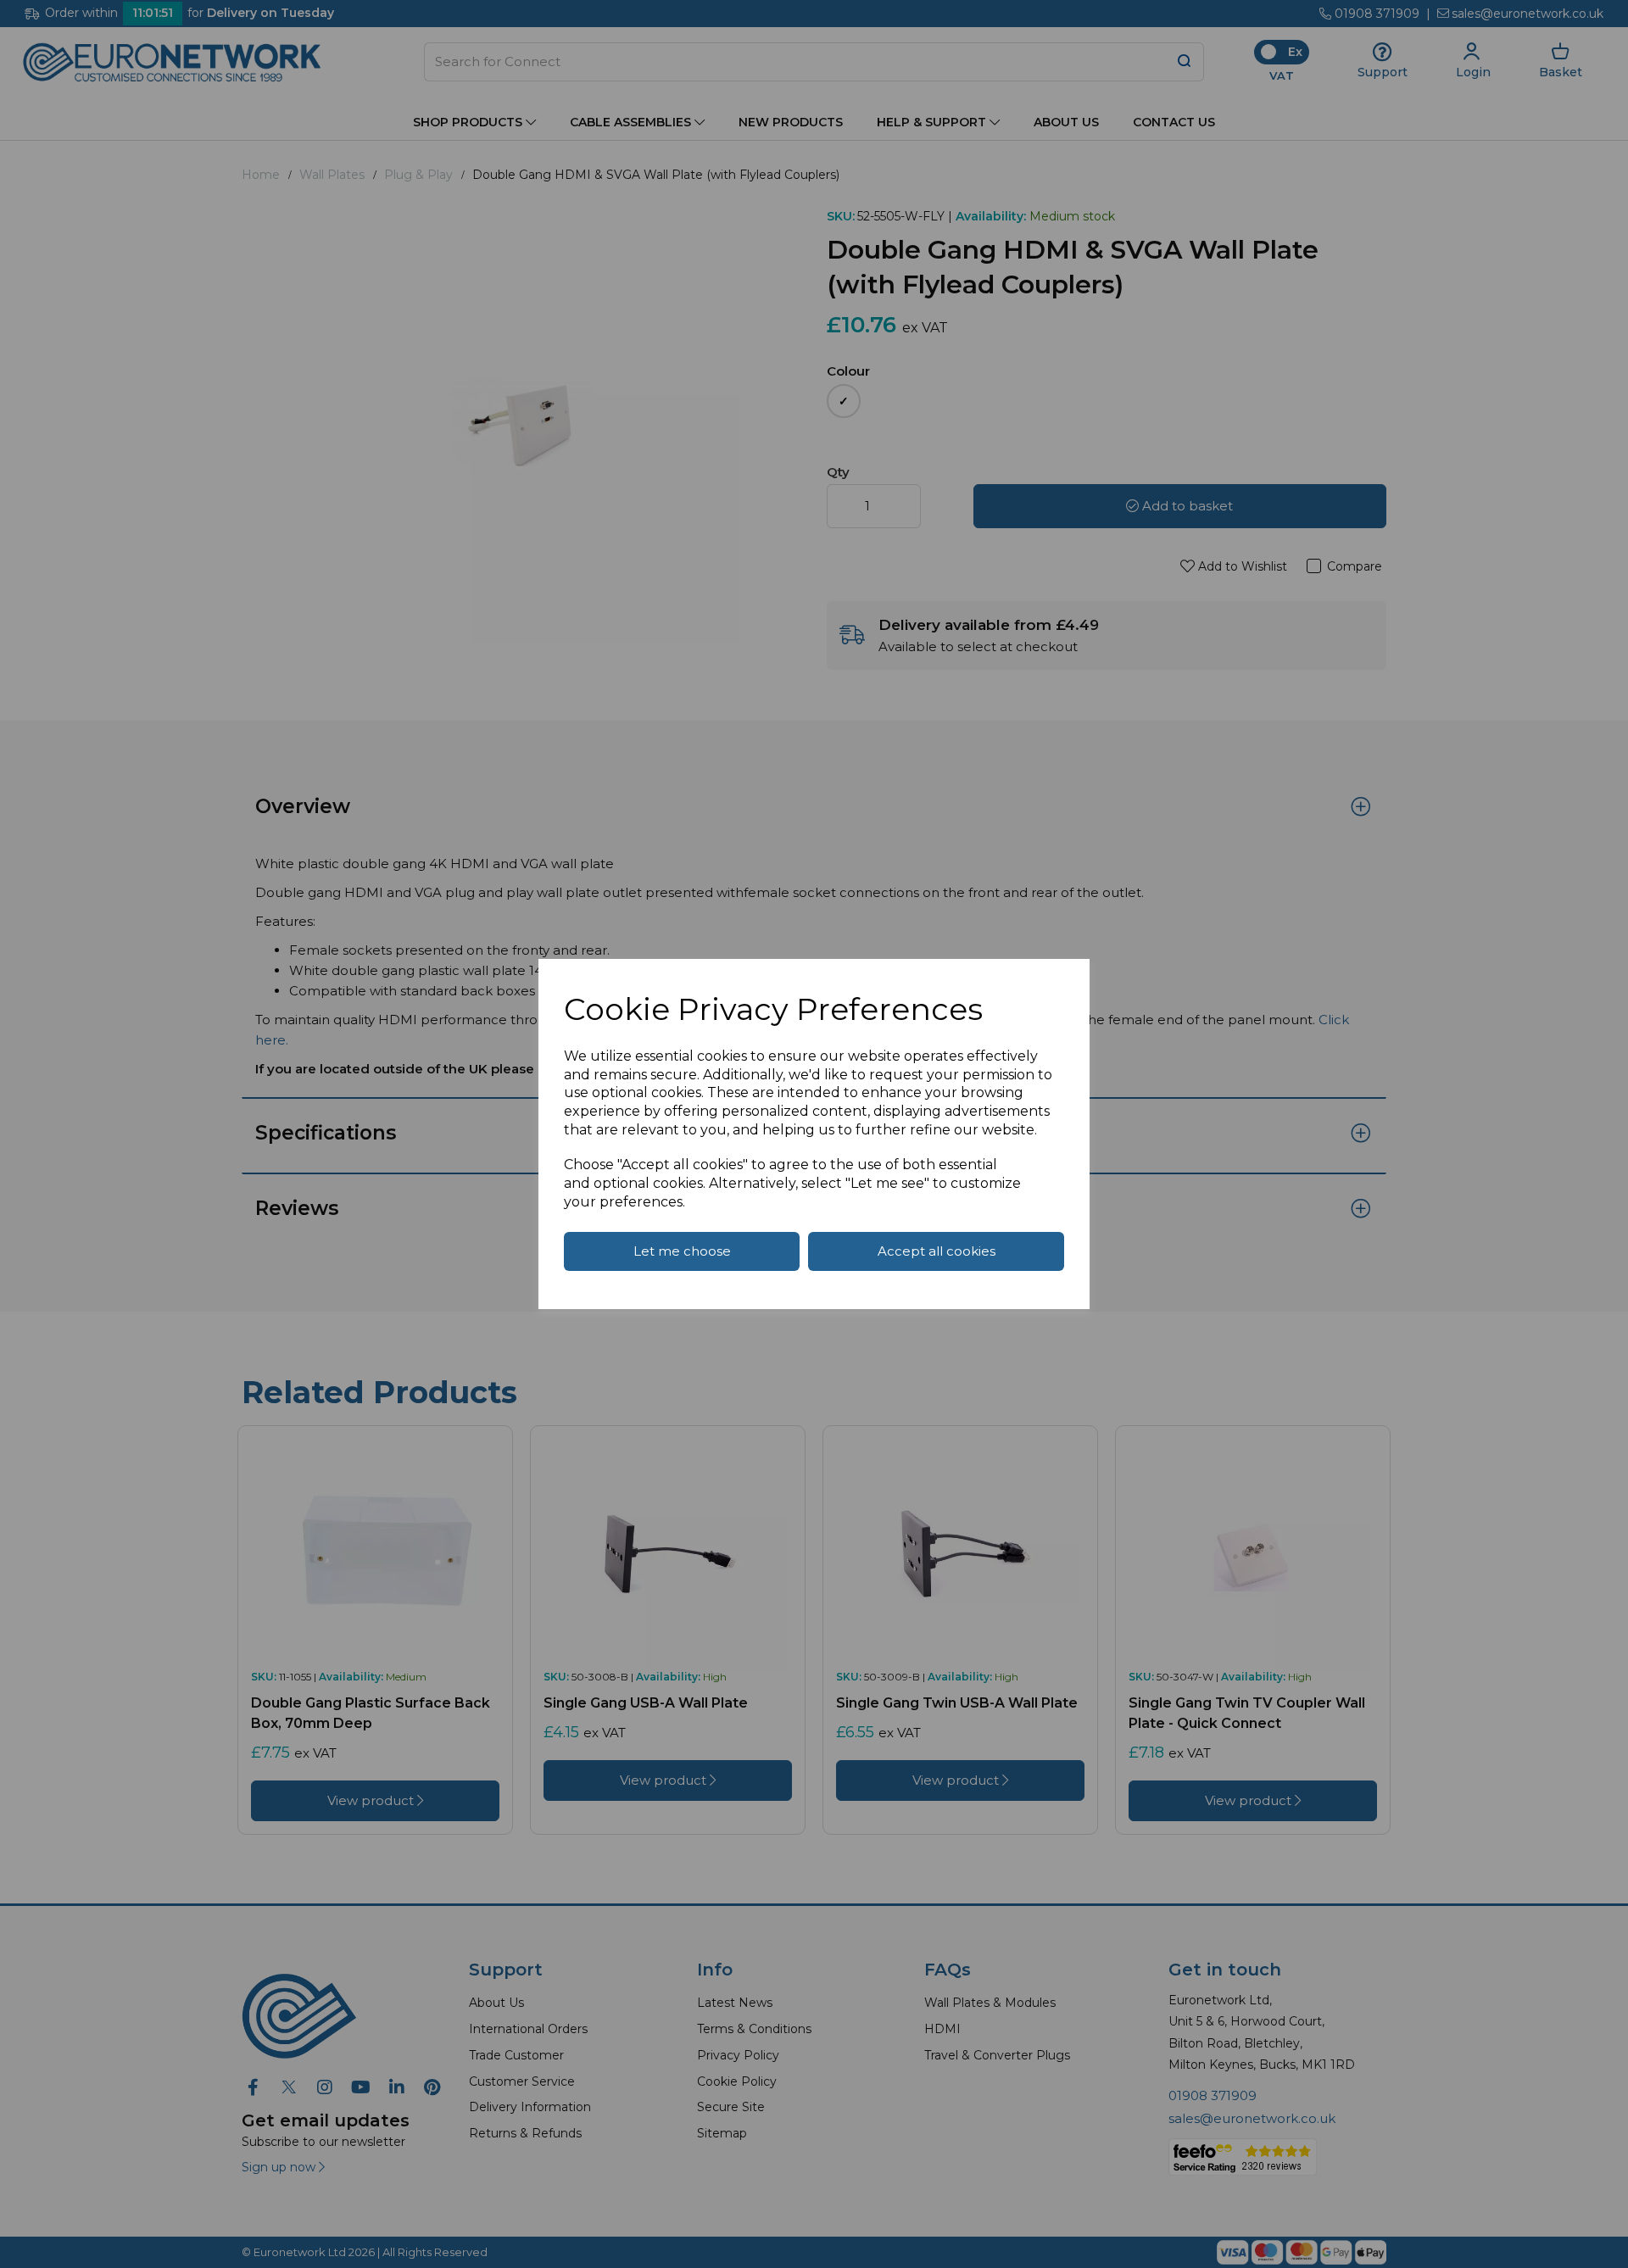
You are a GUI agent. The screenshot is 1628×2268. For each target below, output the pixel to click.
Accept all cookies (937, 1251)
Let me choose (682, 1251)
